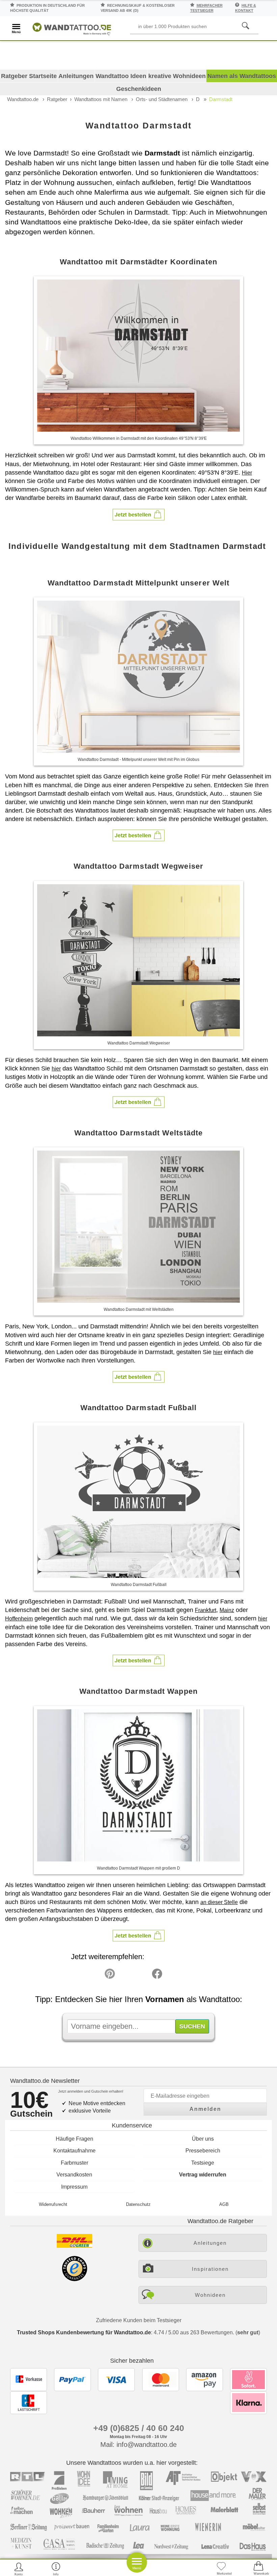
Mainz (227, 1610)
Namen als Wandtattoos (242, 76)
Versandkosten (74, 2175)
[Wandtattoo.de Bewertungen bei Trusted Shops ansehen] (74, 2279)
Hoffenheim (19, 1619)
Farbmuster (74, 2163)
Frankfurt (206, 1610)
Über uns (203, 2139)
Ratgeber (57, 99)
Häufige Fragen (74, 2139)
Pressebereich (203, 2151)
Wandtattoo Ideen (121, 76)
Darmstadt (221, 99)
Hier (247, 473)
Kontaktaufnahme (74, 2151)
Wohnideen (210, 2295)
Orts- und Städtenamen (162, 99)
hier (56, 1069)
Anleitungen (76, 76)
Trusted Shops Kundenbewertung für (84, 2332)
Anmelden (205, 2109)
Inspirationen (210, 2269)
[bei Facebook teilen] (142, 1975)
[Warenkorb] (258, 2569)
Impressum (74, 2187)
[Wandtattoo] (72, 28)
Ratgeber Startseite (29, 76)
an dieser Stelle (219, 1902)
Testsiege (203, 2163)
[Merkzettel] (221, 2569)
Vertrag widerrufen (203, 2175)
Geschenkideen (139, 89)
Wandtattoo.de (23, 99)
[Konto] (19, 2569)
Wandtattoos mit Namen (101, 99)
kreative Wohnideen (177, 76)
